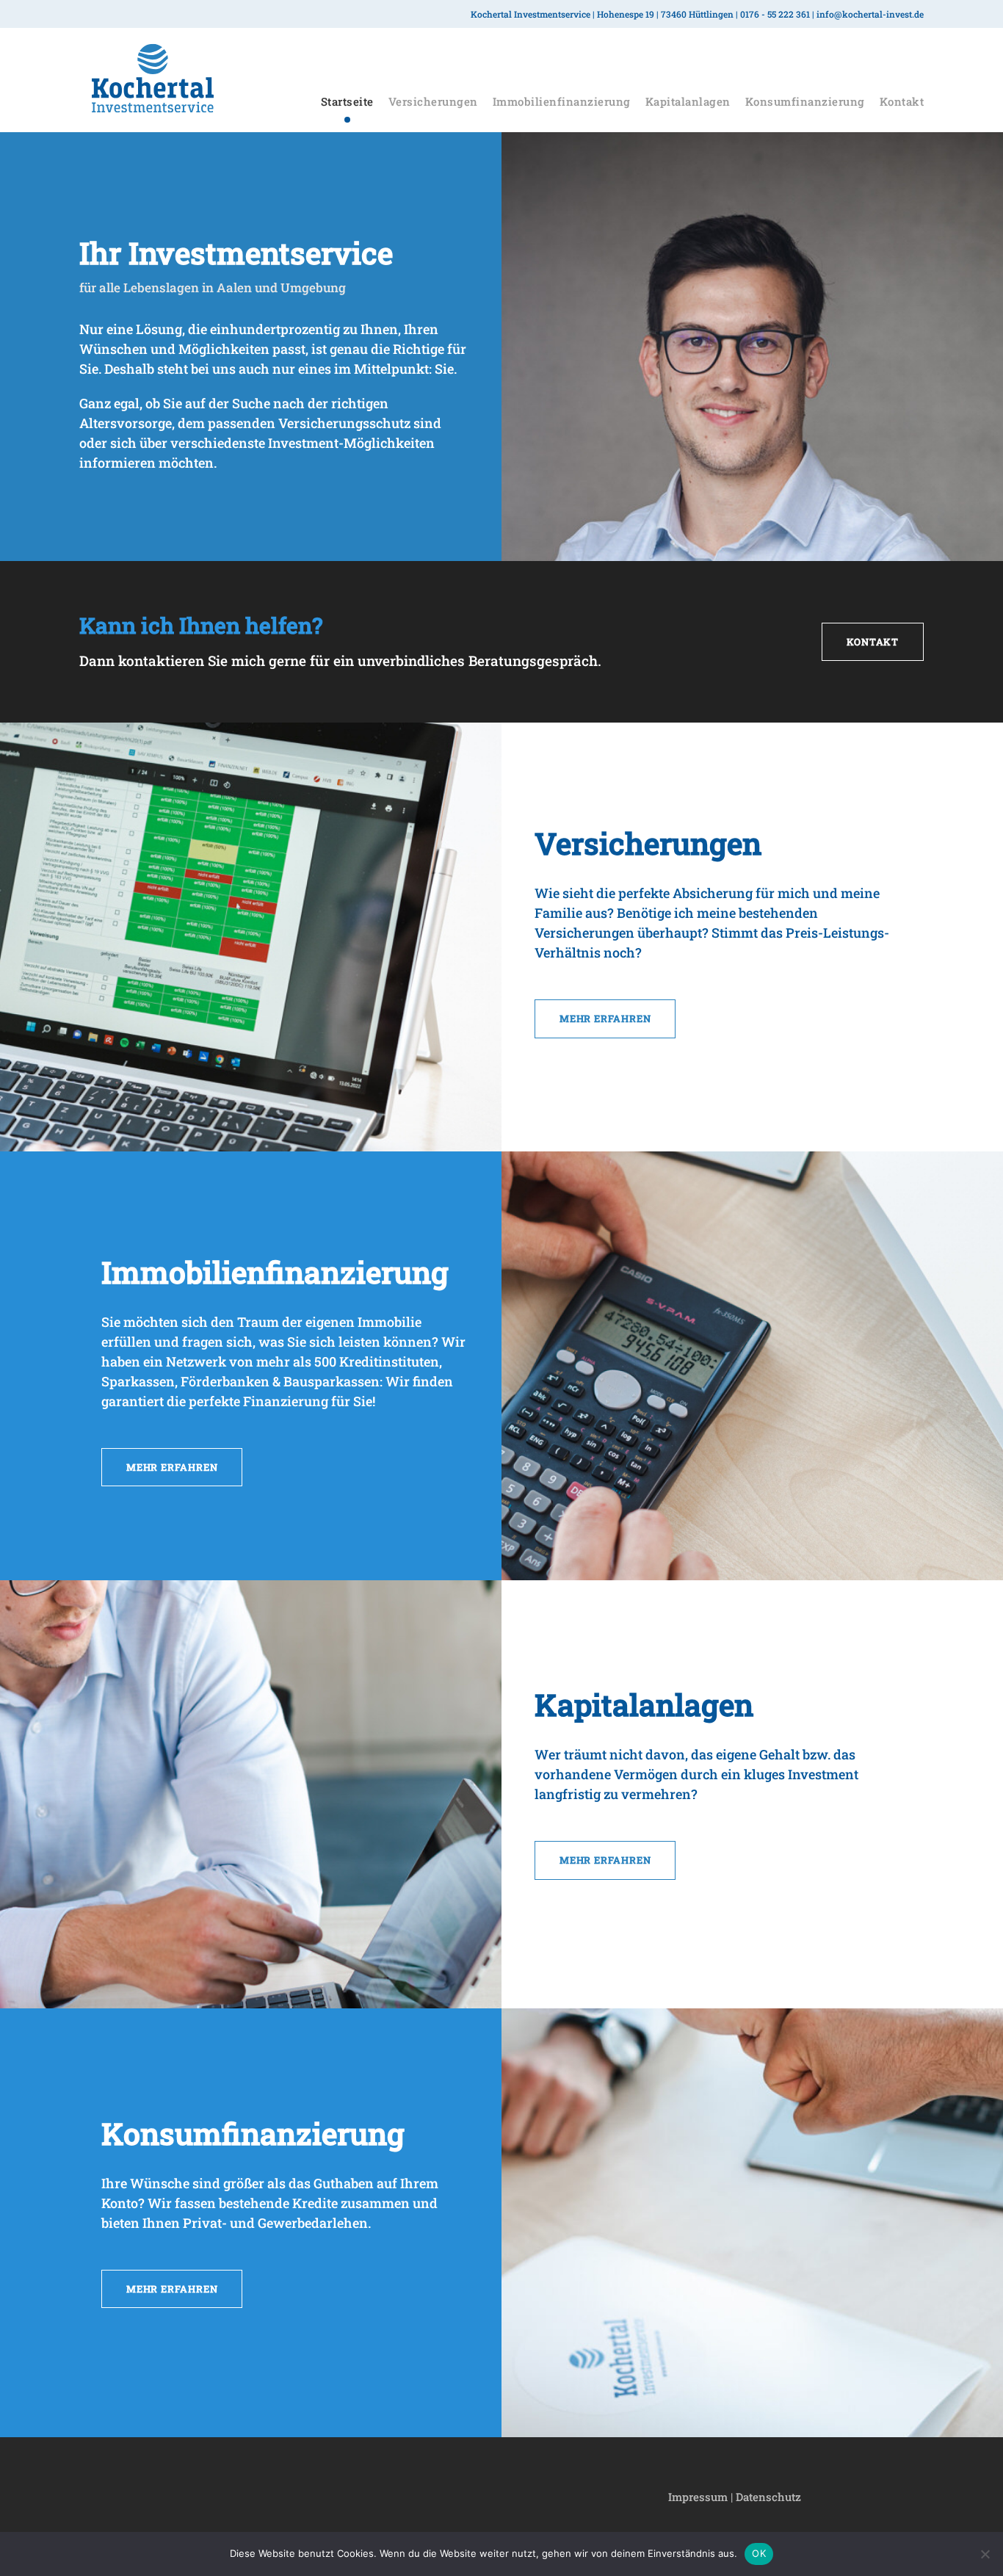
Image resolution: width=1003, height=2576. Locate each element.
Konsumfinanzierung (805, 101)
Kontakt (902, 101)
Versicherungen (433, 101)
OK (759, 2553)
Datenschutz (768, 2497)
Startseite (347, 101)
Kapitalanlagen (688, 101)
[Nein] (985, 2554)
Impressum (698, 2497)
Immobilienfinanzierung (562, 101)
